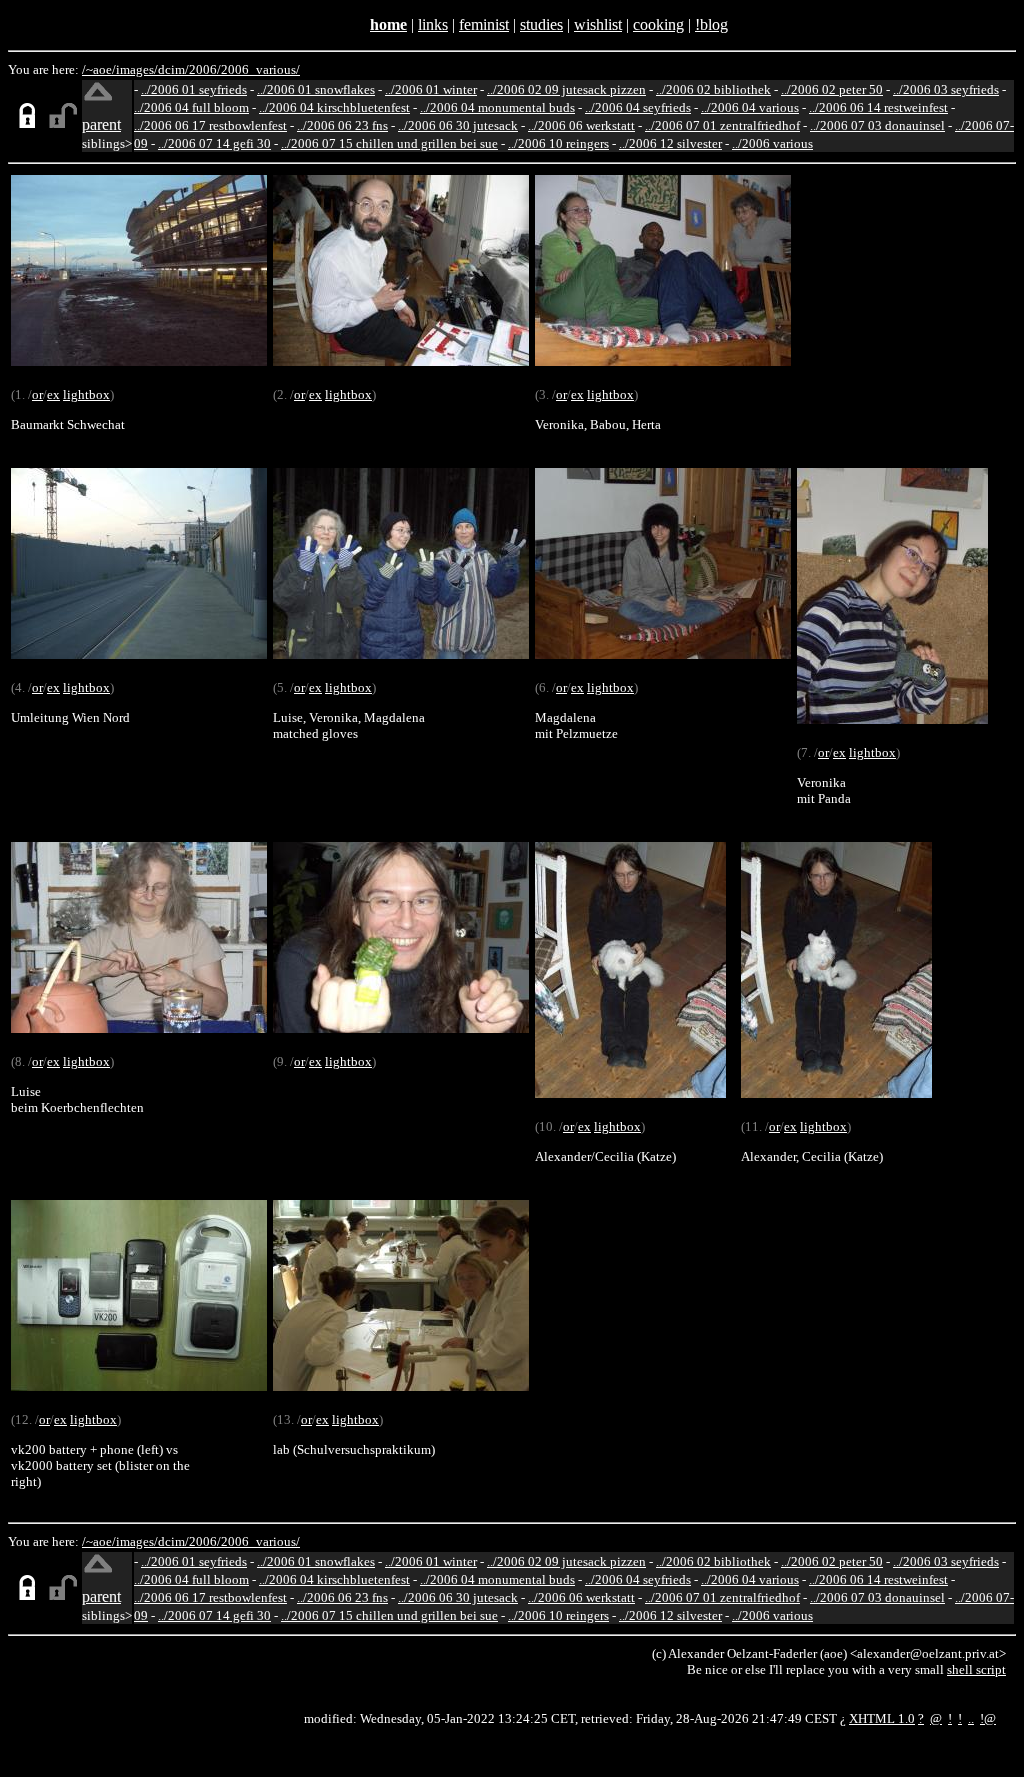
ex (53, 394)
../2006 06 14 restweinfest (878, 107)
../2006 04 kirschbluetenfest (334, 107)
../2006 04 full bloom (191, 107)
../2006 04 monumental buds (497, 107)
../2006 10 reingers (558, 143)
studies (541, 24)
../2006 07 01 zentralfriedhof (722, 125)
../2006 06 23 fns (342, 125)
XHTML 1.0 (882, 1718)
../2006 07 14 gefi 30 (214, 143)
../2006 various (772, 143)
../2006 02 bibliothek (713, 89)
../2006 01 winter (431, 89)
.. (971, 1718)
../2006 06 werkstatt (581, 125)
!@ (988, 1718)
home (388, 24)
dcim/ (173, 69)
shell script (976, 1669)
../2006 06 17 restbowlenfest (210, 125)
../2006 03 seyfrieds (946, 89)
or (37, 394)
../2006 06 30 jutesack (458, 125)
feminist (484, 24)
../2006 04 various (750, 107)
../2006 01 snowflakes (316, 89)
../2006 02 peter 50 (832, 89)
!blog (711, 24)
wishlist (598, 24)
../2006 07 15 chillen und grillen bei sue (389, 143)
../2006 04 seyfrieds (638, 107)
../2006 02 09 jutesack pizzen (566, 89)
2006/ (205, 69)
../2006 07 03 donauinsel (877, 125)
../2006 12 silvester (670, 143)
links (433, 24)
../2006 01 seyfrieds (194, 89)
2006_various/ (260, 69)
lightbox (86, 394)
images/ (137, 69)
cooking (658, 24)
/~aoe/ (99, 69)
